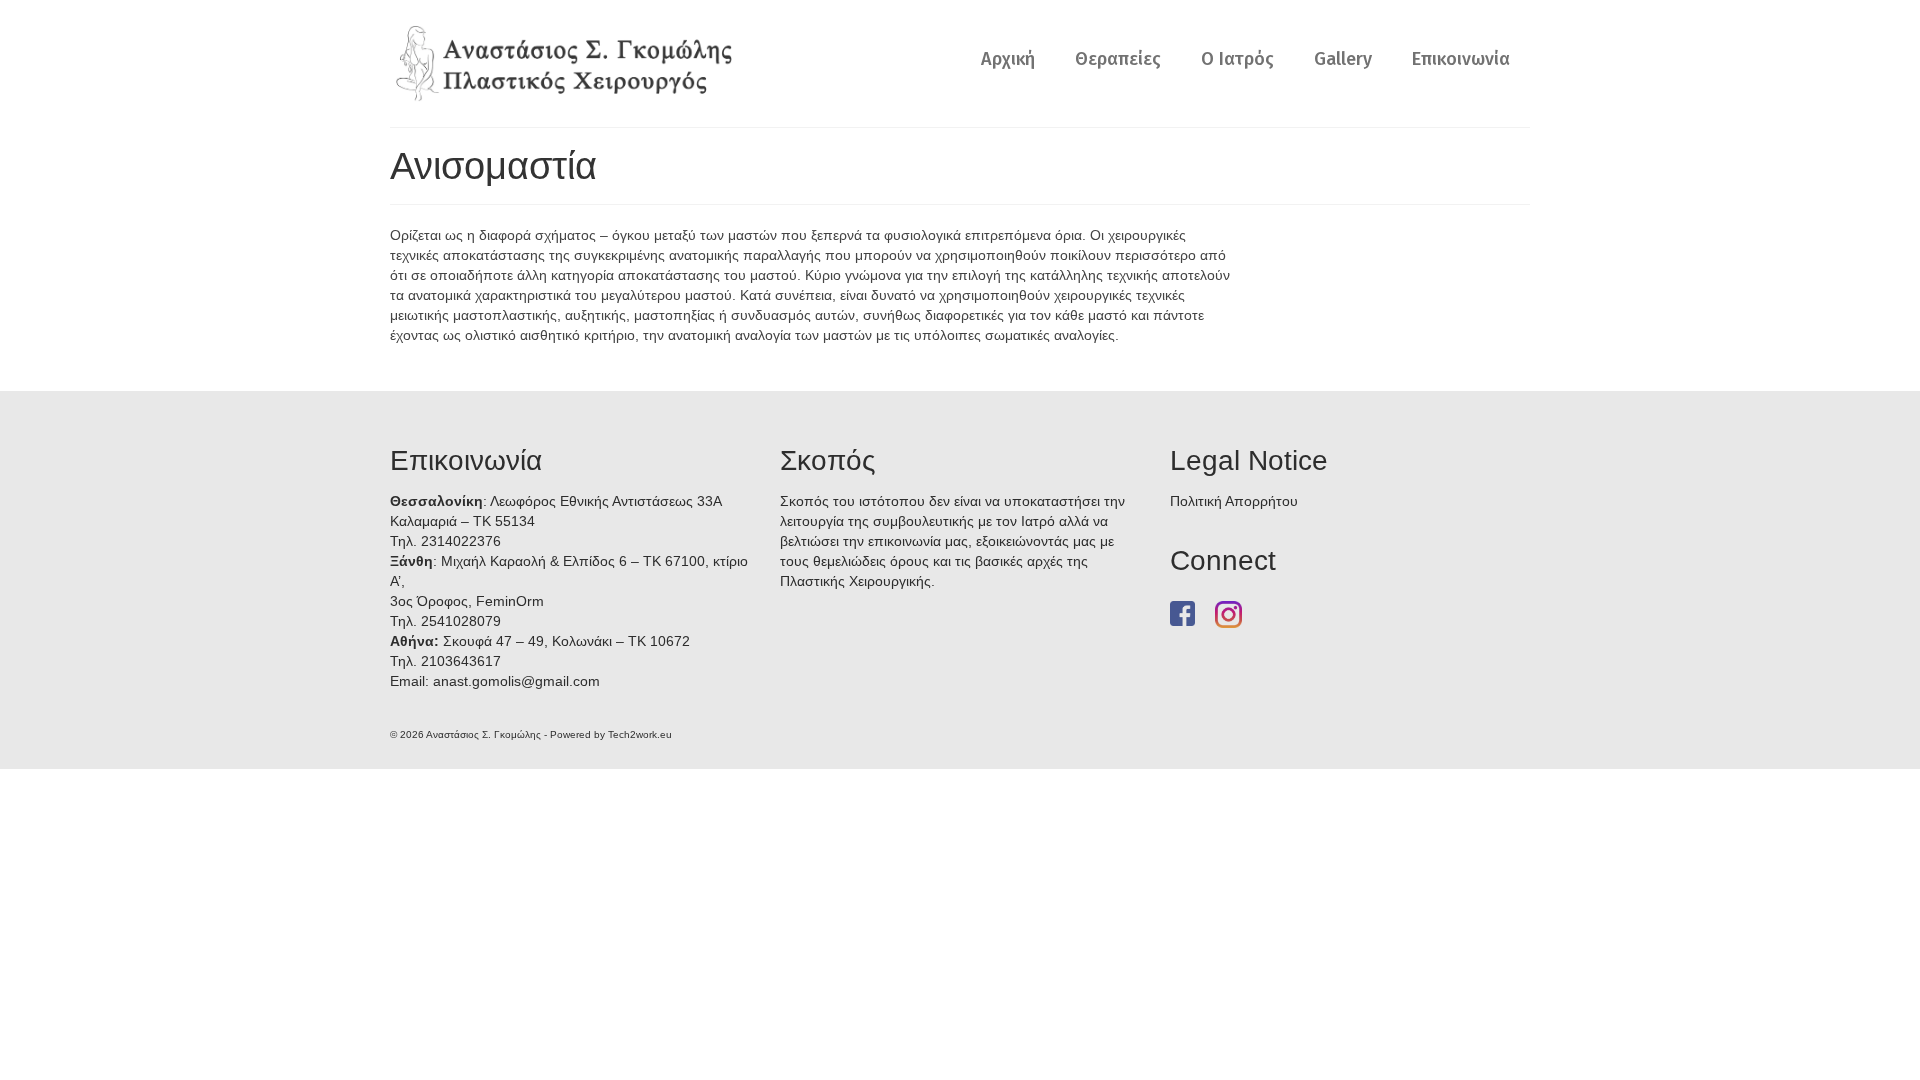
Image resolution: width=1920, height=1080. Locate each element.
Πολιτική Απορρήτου (1234, 501)
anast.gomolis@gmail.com (516, 681)
